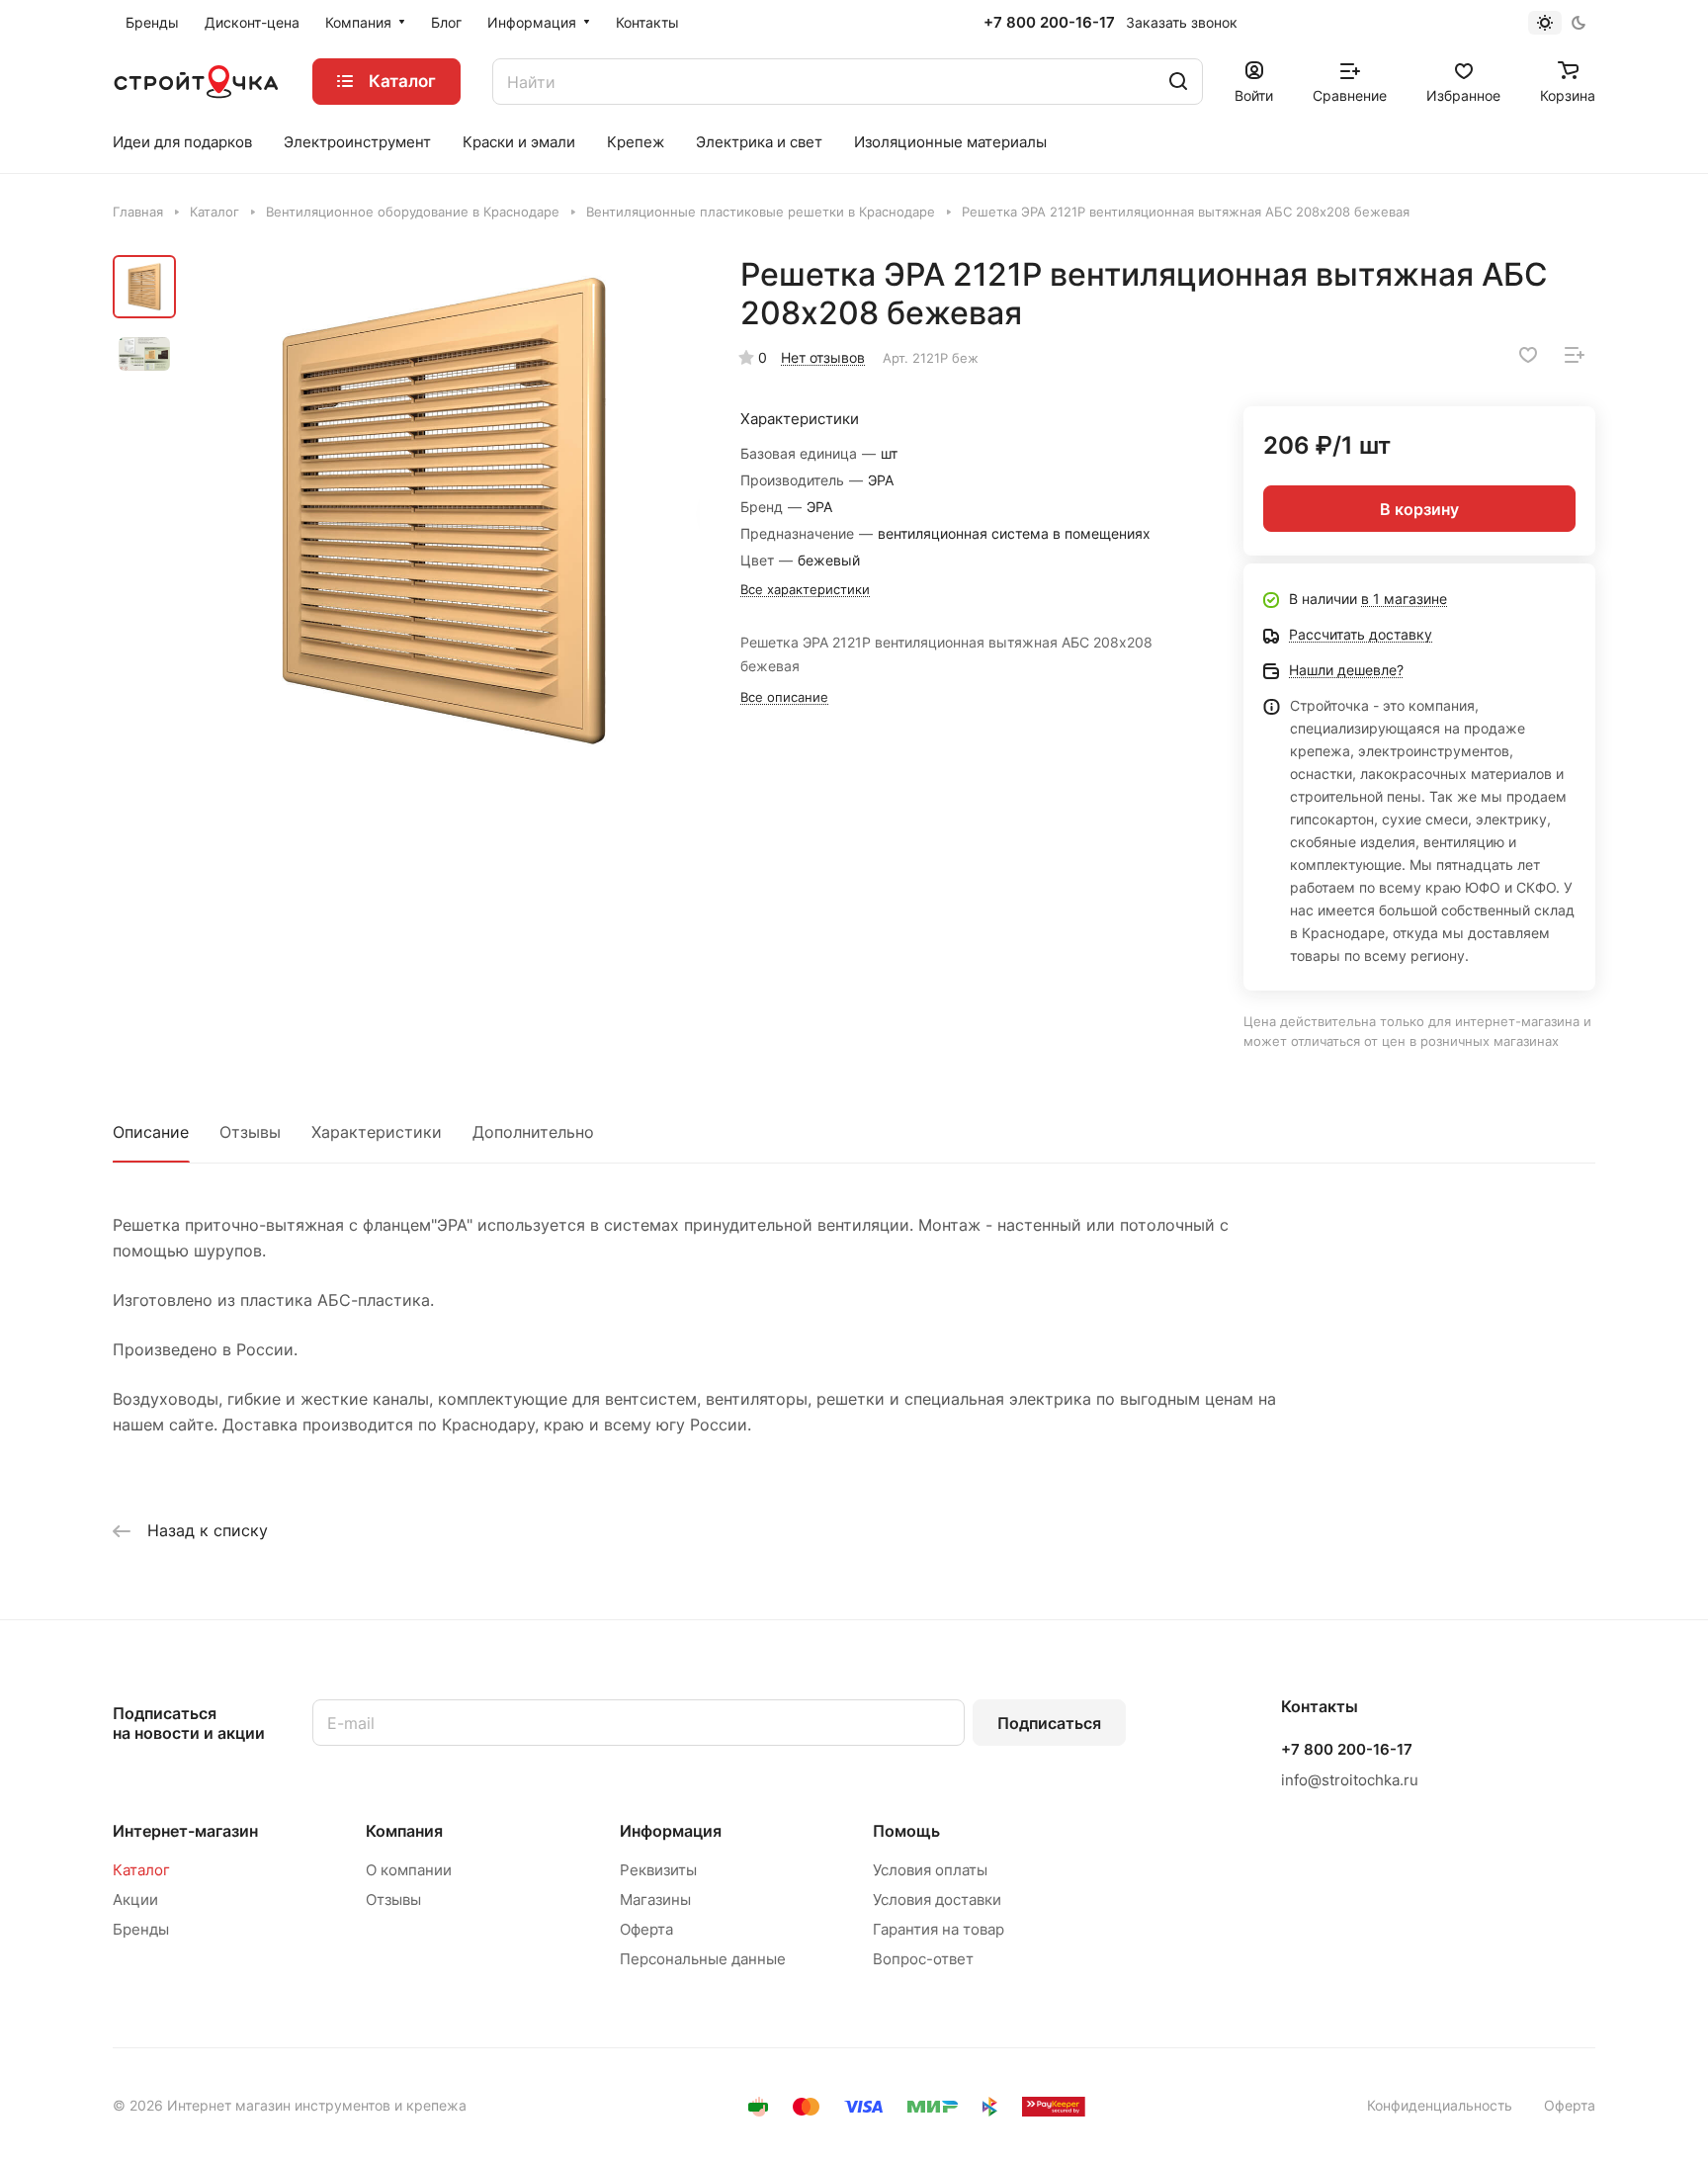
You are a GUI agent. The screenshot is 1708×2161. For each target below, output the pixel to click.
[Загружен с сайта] (444, 511)
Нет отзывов (823, 357)
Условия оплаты (930, 1870)
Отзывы (250, 1132)
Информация (671, 1831)
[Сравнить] (1575, 355)
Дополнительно (533, 1132)
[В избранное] (1528, 355)
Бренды (141, 1929)
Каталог (141, 1870)
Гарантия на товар (939, 1929)
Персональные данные (703, 1959)
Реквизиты (658, 1870)
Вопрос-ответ (923, 1959)
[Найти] (1178, 82)
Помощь (906, 1831)
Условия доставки (937, 1900)
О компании (409, 1870)
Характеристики (377, 1132)
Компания (404, 1831)
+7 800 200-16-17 (1049, 23)
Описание (151, 1132)
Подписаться (1049, 1723)
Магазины (655, 1900)
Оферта (646, 1929)
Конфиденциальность (1440, 2105)
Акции (135, 1900)
